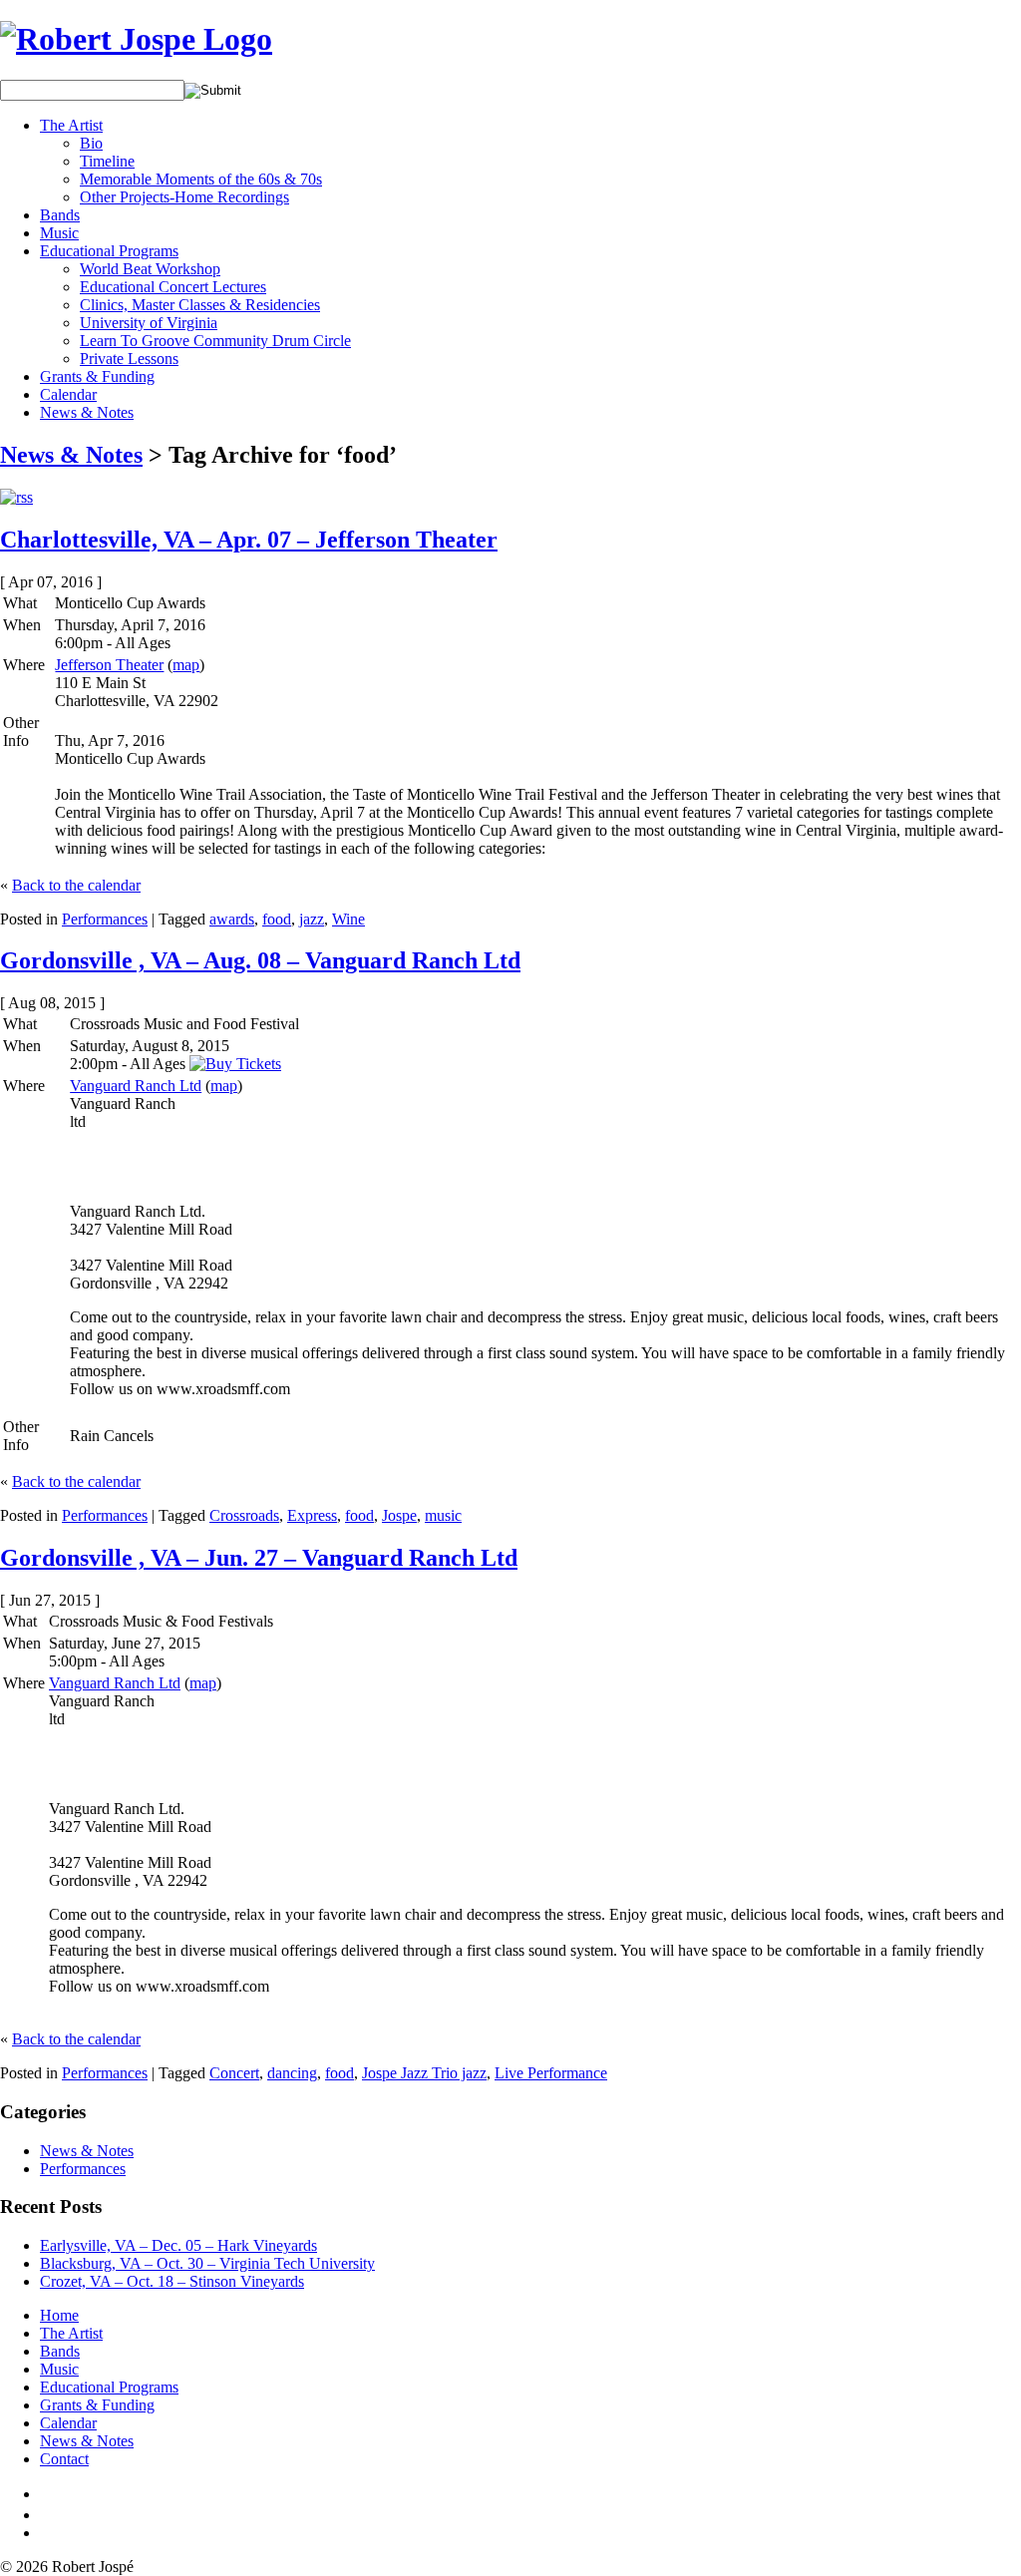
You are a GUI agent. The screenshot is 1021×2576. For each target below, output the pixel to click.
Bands (60, 215)
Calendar (68, 394)
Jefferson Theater (109, 665)
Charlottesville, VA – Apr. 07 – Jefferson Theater (249, 540)
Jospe (399, 1515)
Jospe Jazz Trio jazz (424, 2073)
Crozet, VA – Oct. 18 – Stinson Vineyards (172, 2281)
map (186, 665)
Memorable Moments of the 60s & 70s (201, 179)
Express (312, 1515)
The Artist (71, 125)
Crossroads (244, 1515)
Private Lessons (129, 359)
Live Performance (551, 2073)
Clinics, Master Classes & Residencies (200, 305)
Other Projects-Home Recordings (184, 197)
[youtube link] (47, 2515)
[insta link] (47, 2533)
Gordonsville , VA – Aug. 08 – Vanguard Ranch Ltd (260, 960)
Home (59, 2315)
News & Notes (87, 412)
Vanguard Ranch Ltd (136, 1086)
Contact (64, 2459)
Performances (105, 919)
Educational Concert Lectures (173, 287)
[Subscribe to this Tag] (16, 497)
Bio (91, 143)
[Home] (136, 39)
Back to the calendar (76, 885)
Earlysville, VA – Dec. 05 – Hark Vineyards (178, 2245)
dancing (292, 2073)
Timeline (107, 161)
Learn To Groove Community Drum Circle (215, 341)
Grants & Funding (97, 376)
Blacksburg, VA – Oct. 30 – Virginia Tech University (207, 2263)
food (277, 919)
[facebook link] (44, 2494)
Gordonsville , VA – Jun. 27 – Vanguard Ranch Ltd (259, 1558)
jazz (312, 919)
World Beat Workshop (150, 269)
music (443, 1515)
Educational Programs (109, 251)
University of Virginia (149, 323)
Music (59, 233)
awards (232, 919)
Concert (234, 2073)
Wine (348, 919)
